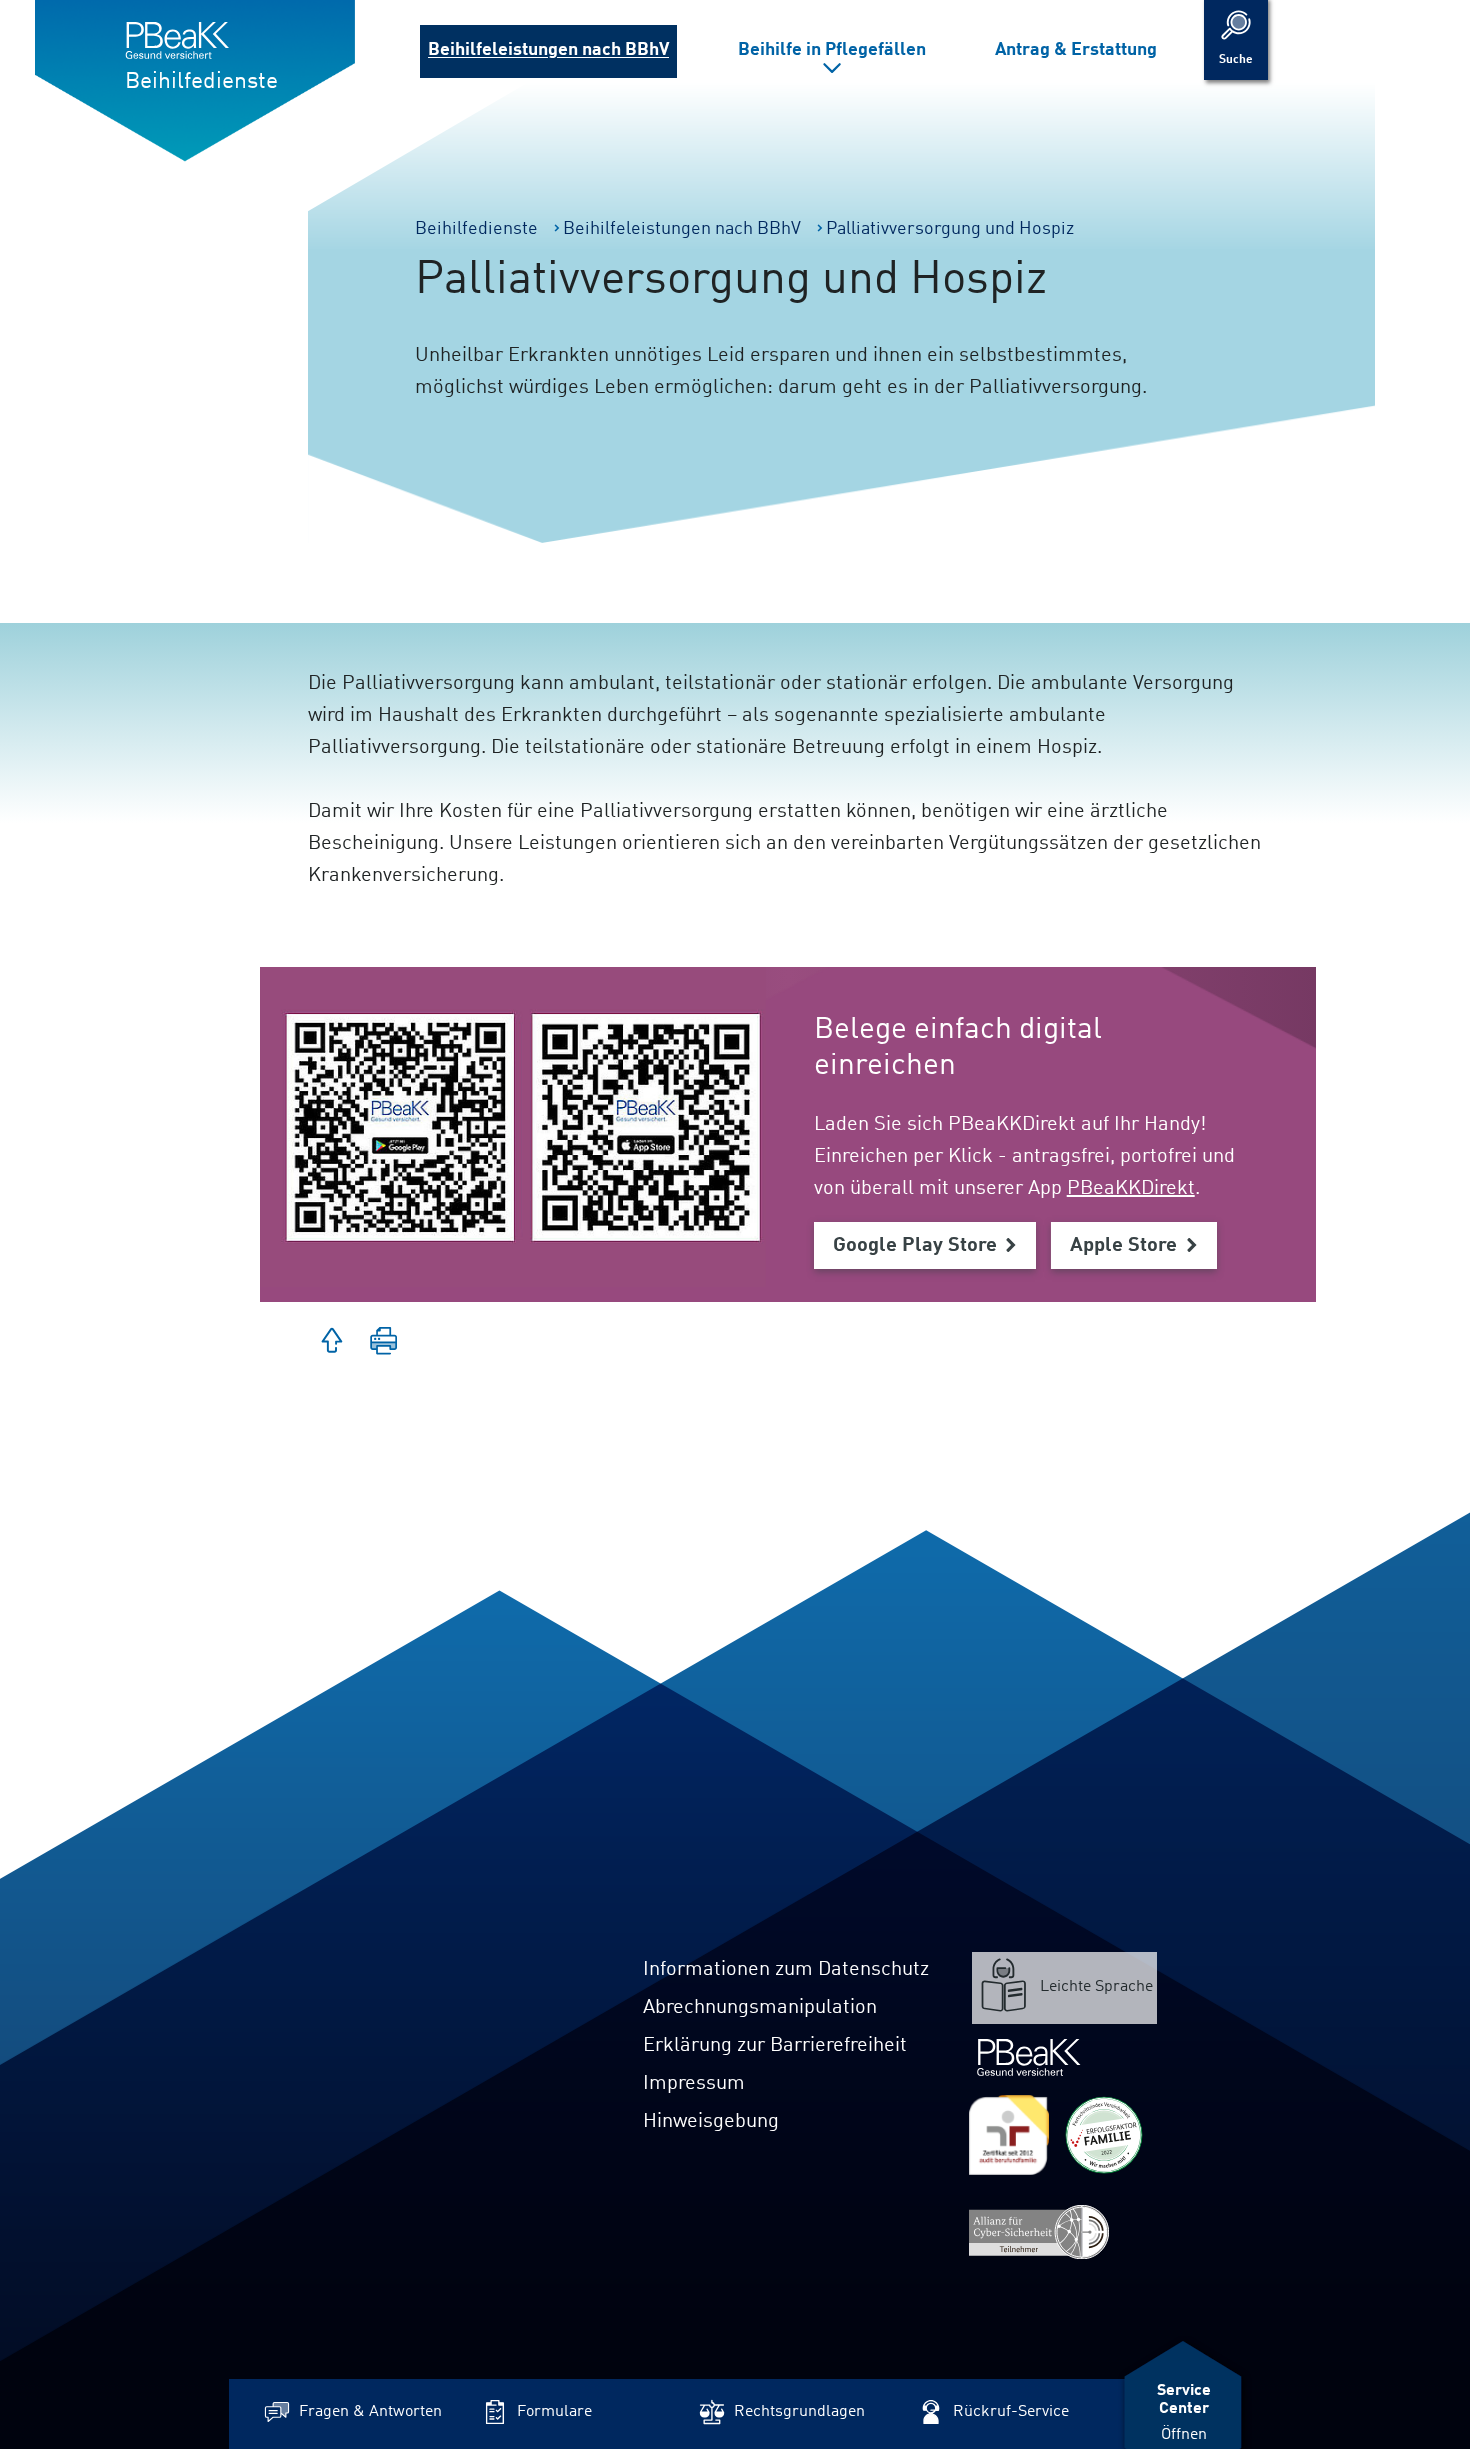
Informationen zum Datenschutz (786, 1970)
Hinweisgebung (711, 2122)
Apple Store (1124, 1246)
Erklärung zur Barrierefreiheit (775, 2046)
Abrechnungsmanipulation (760, 2008)
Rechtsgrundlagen (799, 2412)
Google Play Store (915, 1246)
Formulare (554, 2412)
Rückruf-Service (1011, 2412)
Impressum (694, 2084)
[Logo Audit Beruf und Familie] (1009, 2135)
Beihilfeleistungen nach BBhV (548, 50)
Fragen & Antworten (370, 2412)
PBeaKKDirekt (1131, 1189)
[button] (384, 1343)
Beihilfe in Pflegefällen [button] (832, 50)
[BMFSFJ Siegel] (1104, 2135)
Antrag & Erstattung (1076, 50)
